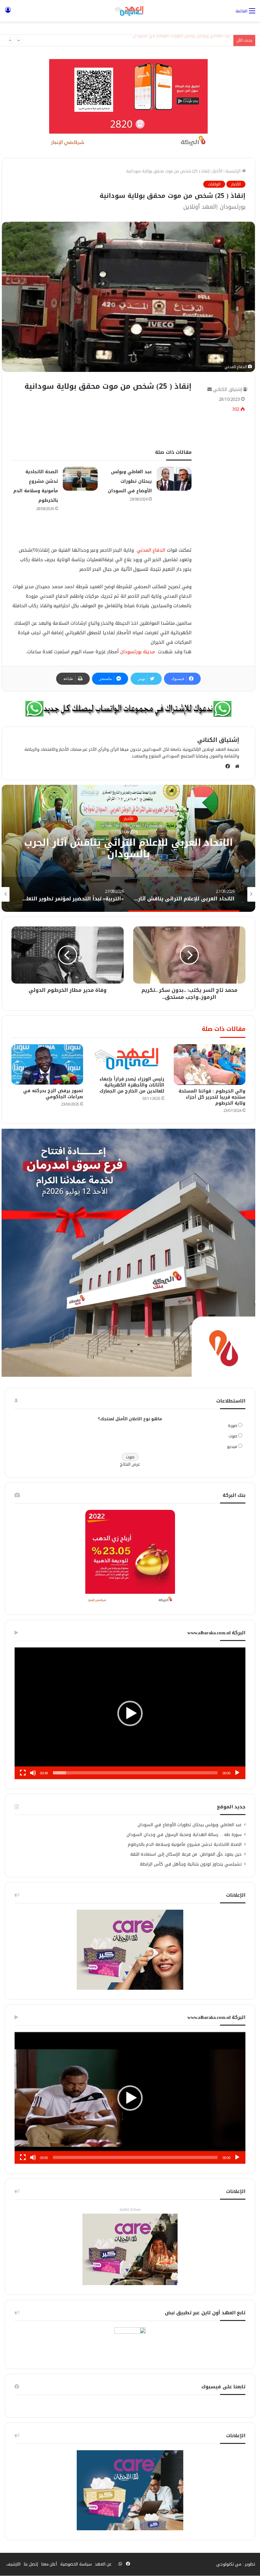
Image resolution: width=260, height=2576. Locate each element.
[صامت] (33, 1773)
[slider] (135, 1773)
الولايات (214, 184)
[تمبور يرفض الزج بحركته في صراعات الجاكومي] (47, 1064)
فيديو (232, 1446)
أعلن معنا (49, 2564)
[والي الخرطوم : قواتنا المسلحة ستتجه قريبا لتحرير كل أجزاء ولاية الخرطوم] (210, 1065)
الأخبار (218, 171)
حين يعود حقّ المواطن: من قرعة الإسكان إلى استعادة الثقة (186, 1854)
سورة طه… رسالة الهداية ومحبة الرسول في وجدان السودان (184, 1835)
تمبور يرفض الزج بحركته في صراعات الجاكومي (53, 1094)
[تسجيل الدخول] (8, 13)
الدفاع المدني (150, 550)
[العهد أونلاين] (130, 11)
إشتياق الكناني (227, 390)
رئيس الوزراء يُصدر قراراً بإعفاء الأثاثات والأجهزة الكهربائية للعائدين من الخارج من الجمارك (132, 1085)
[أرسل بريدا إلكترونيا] (210, 390)
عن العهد (103, 2564)
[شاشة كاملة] (23, 1773)
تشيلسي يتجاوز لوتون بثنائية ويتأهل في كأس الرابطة (191, 1864)
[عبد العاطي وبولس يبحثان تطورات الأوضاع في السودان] (174, 479)
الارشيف (13, 2564)
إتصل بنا (31, 2564)
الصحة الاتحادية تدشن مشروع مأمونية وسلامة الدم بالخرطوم (177, 40)
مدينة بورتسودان (138, 652)
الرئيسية (234, 171)
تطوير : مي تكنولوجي (236, 2564)
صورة (233, 1426)
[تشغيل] (237, 1773)
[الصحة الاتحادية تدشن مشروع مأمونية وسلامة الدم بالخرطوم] (80, 479)
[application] (130, 1713)
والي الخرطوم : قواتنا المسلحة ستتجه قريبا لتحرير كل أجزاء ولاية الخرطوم (212, 1097)
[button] (130, 1713)
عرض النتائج (130, 1464)
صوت (233, 1436)
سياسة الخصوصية (76, 2564)
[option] (130, 894)
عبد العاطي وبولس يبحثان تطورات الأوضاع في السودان (130, 481)
